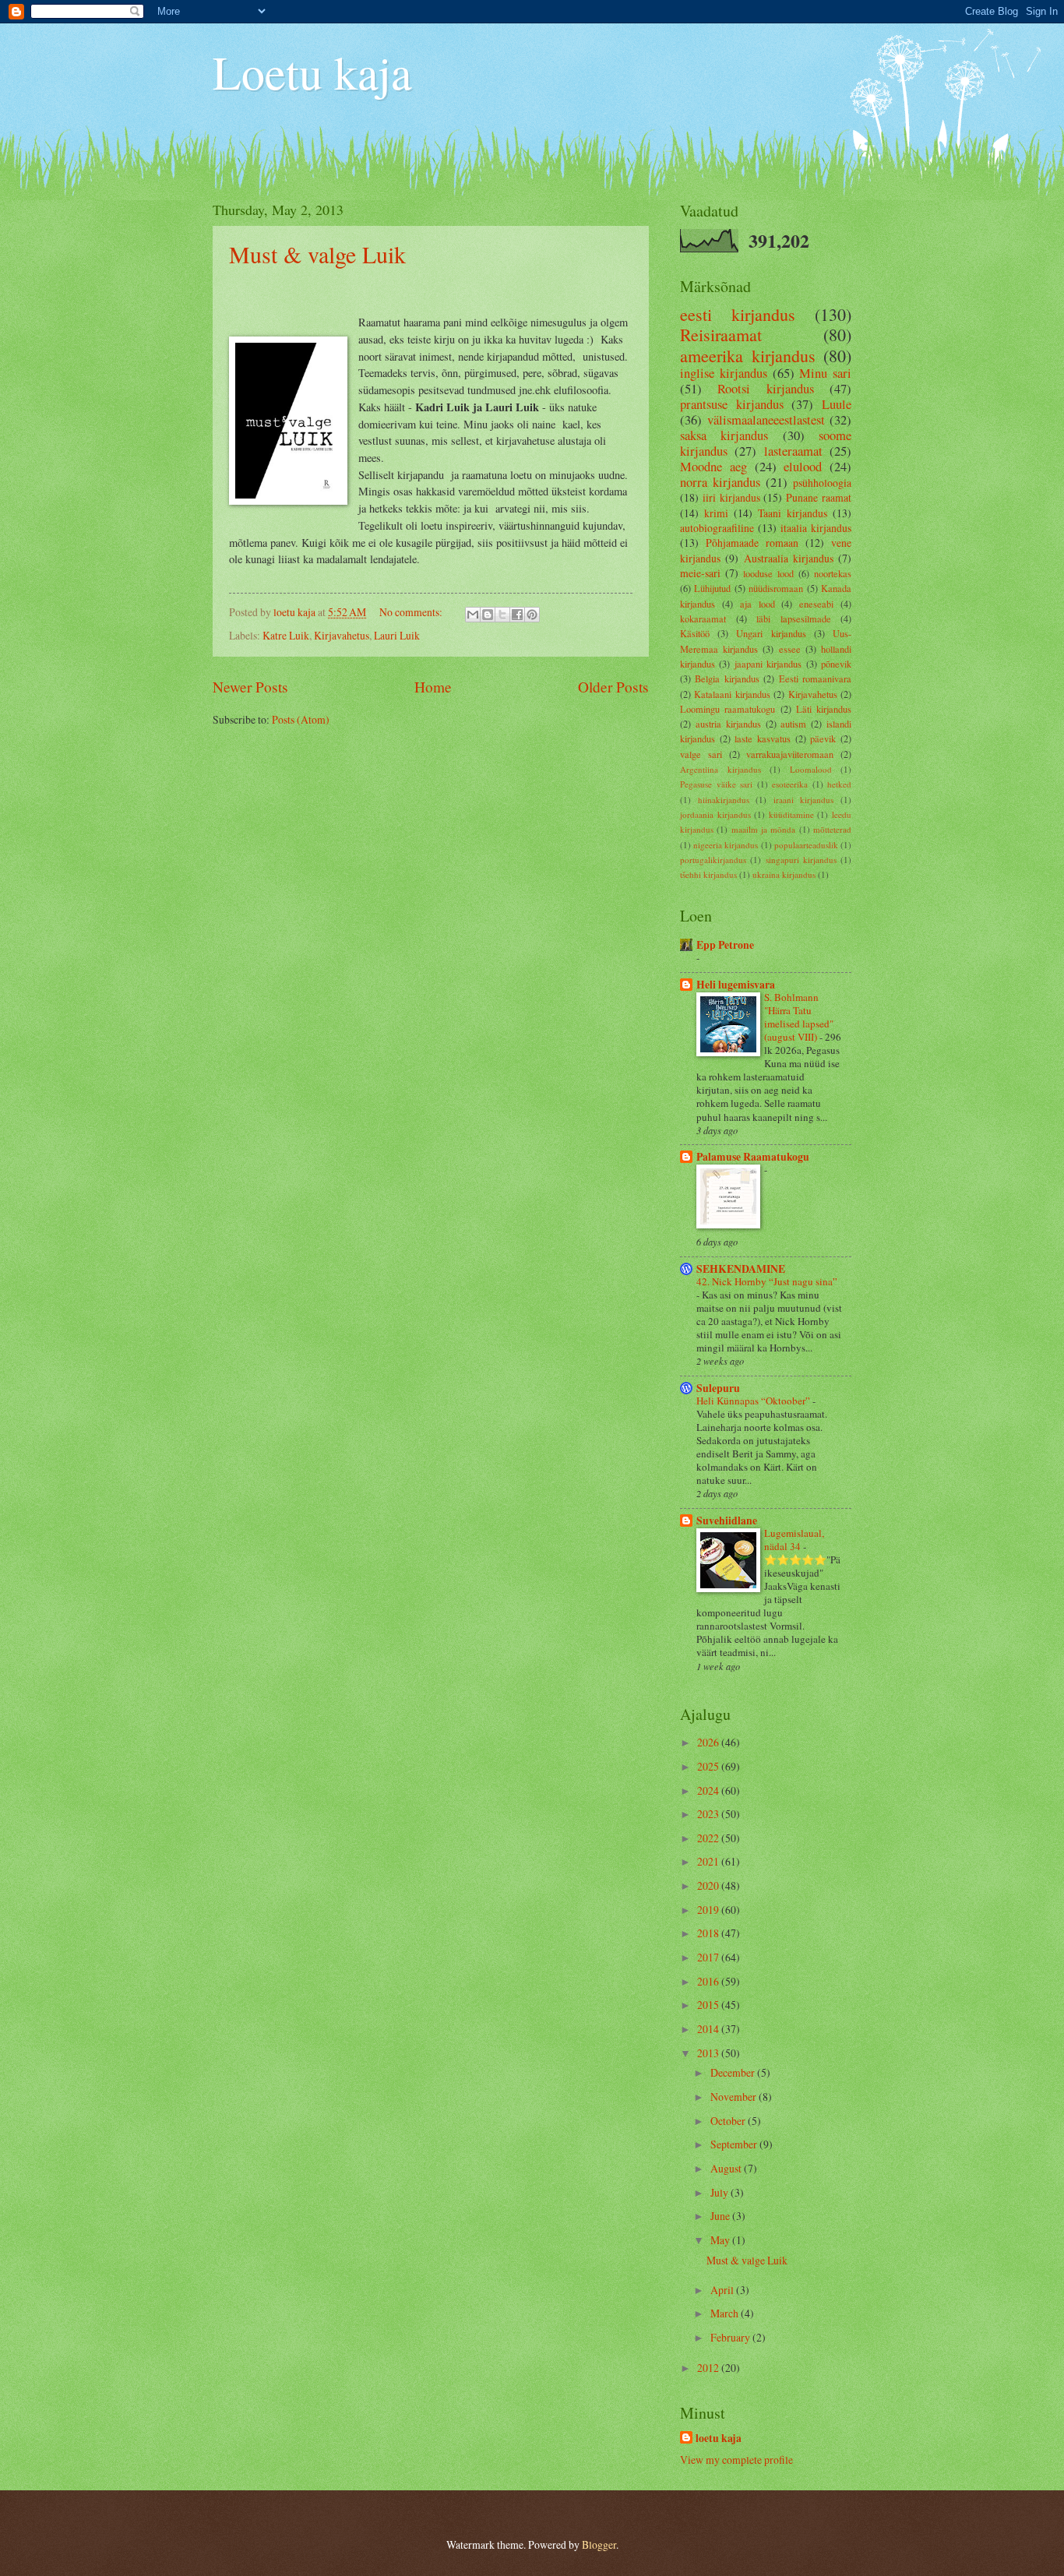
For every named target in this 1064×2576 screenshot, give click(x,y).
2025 (709, 1766)
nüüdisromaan (776, 588)
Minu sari (825, 373)
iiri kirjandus (731, 497)
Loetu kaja (312, 72)
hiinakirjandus (724, 800)
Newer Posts (250, 687)
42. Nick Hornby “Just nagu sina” (767, 1281)
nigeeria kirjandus (726, 845)
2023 (709, 1814)
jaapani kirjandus (768, 664)
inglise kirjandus (724, 373)
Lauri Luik (397, 635)
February (731, 2337)
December (734, 2072)
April (723, 2290)
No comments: (412, 612)
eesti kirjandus (738, 314)
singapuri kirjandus (801, 860)
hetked (839, 784)
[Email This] (473, 615)
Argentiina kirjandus (720, 769)
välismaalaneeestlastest (766, 420)
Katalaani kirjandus (732, 694)
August (727, 2168)
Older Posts (613, 687)
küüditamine (791, 814)
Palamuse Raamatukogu (753, 1157)
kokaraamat (703, 618)
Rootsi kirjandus (765, 389)
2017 (709, 1957)
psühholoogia (822, 483)
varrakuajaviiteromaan (790, 754)
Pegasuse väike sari (716, 784)
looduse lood (768, 573)
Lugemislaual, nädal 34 (794, 1540)
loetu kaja (719, 2439)
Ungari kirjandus (771, 633)
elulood (803, 467)
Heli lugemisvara (736, 985)
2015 (709, 2005)
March (726, 2313)
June (721, 2216)
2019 (709, 1910)
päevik (823, 738)
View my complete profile (736, 2460)
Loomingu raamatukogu (728, 709)
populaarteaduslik (806, 845)
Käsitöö (695, 633)
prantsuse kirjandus (732, 404)
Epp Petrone (725, 945)
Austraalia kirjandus (789, 558)
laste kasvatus (763, 738)
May (721, 2240)
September (735, 2144)
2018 (709, 1933)
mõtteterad (832, 829)
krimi (716, 513)
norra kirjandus (720, 482)
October (729, 2121)
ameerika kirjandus (748, 356)
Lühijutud (712, 588)
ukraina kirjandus (784, 874)
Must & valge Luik (317, 254)
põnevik (836, 664)
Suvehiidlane (727, 1521)
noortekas (833, 573)
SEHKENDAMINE (741, 1269)
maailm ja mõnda (764, 829)
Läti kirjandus (824, 709)
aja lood (757, 604)
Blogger (599, 2544)
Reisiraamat (721, 335)
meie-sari (700, 573)
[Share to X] (502, 615)
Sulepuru (718, 1388)
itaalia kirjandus (816, 528)
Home (433, 687)
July (720, 2192)
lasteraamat (793, 451)
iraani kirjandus (804, 800)
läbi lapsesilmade (794, 618)
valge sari (701, 754)
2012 (709, 2368)
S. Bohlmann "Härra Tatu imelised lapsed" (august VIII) (799, 1017)
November (735, 2097)
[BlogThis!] (488, 615)
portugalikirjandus (713, 860)
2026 (709, 1742)
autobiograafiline (717, 528)
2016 (709, 1981)
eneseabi (816, 604)
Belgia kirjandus (727, 678)
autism (793, 724)
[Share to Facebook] (517, 615)
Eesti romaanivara (815, 678)
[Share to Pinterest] (532, 615)
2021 (709, 1861)
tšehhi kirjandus (708, 874)
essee (790, 649)
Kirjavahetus (342, 635)
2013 (709, 2053)
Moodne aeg (713, 467)
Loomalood (811, 769)
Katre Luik (286, 635)
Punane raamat (819, 497)
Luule (837, 404)
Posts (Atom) (301, 719)
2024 (709, 1790)
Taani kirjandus (793, 513)
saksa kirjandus (724, 435)
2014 (709, 2029)
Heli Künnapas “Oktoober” (754, 1401)
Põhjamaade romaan (752, 543)
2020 (709, 1885)
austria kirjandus (728, 724)
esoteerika (790, 784)
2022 (709, 1838)
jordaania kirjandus (715, 814)
